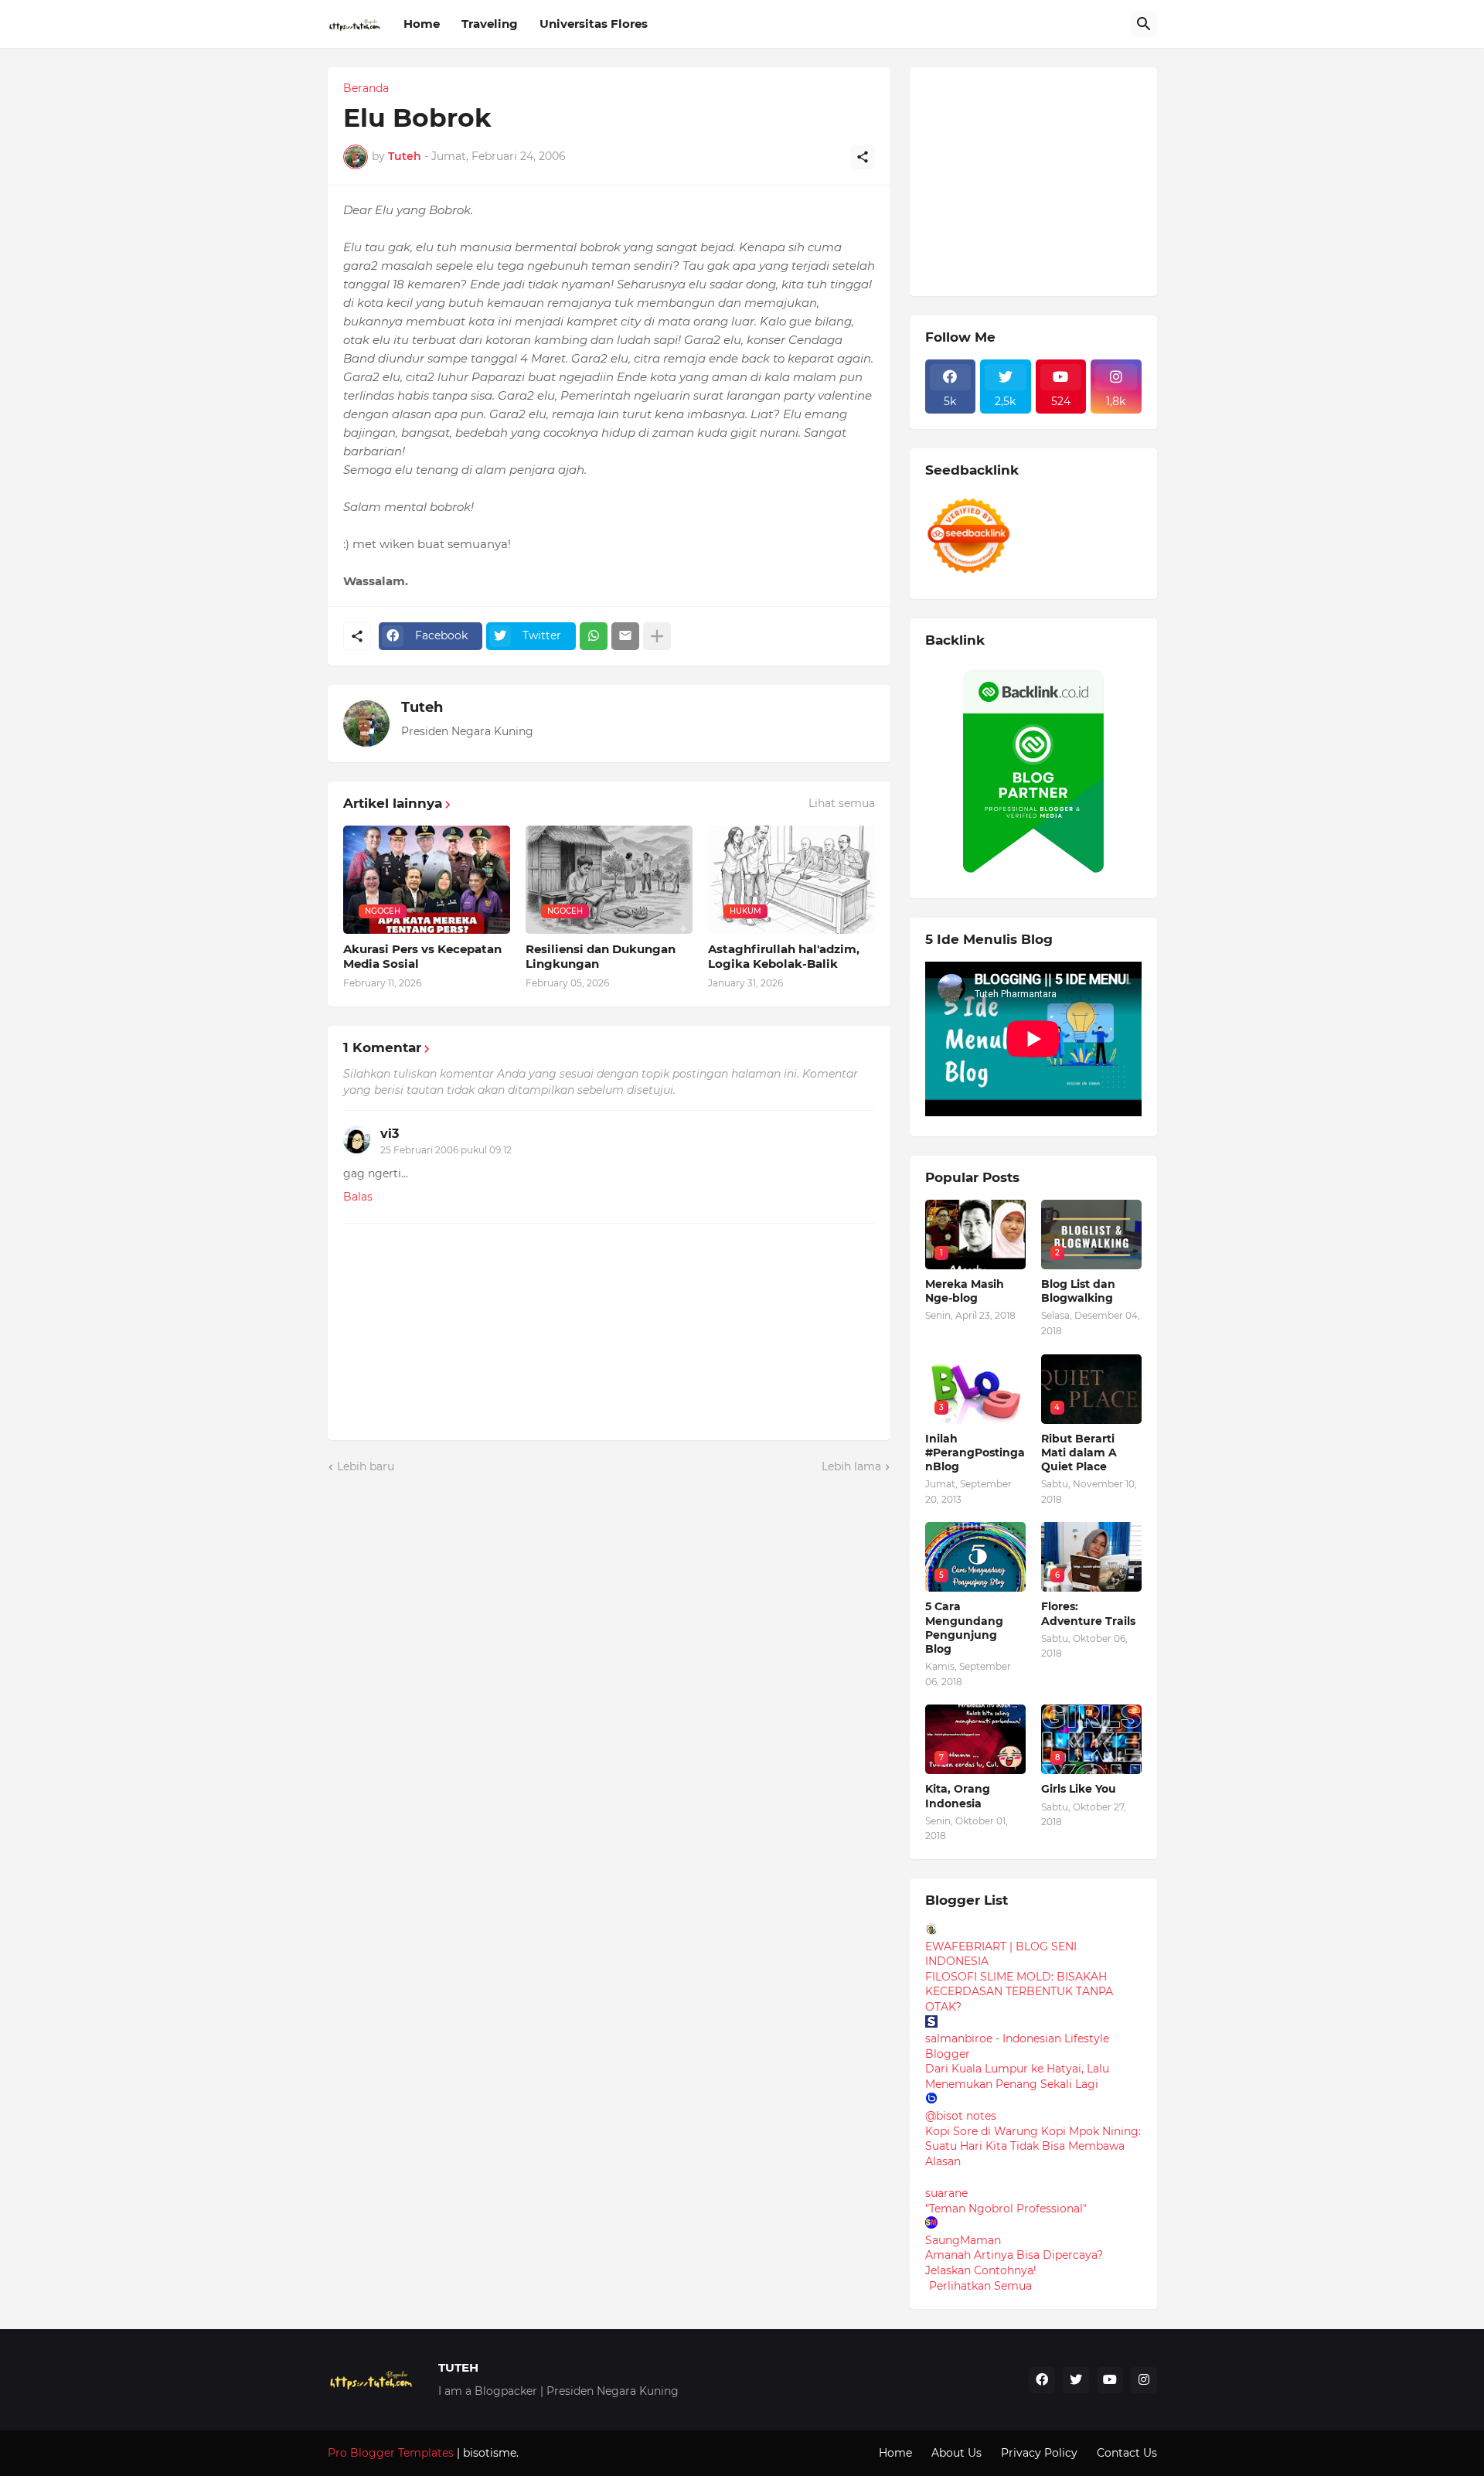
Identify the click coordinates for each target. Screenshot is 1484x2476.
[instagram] (1144, 2380)
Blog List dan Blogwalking (1078, 1291)
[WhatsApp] (594, 636)
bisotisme (488, 2453)
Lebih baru (366, 1466)
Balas (358, 1197)
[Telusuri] (1144, 24)
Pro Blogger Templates (391, 2453)
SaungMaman (963, 2240)
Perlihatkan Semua (980, 2286)
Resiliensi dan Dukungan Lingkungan (601, 957)
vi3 (390, 1134)
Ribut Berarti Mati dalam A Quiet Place (1079, 1453)
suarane (946, 2193)
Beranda (366, 88)
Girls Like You (1079, 1789)
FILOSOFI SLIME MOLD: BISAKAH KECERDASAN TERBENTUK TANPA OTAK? (1019, 1992)
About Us (956, 2453)
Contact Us (1127, 2453)
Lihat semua (842, 803)
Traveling (490, 24)
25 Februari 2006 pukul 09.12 (446, 1150)
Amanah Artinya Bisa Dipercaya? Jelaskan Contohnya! (1014, 2263)
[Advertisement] (1041, 179)
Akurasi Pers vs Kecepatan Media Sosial (422, 957)
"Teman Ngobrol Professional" (1006, 2209)
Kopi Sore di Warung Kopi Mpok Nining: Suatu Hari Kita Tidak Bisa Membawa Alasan (1033, 2146)
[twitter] (1076, 2380)
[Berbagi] (863, 157)
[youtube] (1110, 2380)
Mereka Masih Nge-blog (965, 1291)
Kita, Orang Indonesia (958, 1796)
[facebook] (1042, 2380)
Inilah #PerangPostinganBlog (975, 1453)
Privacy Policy (1039, 2453)
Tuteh (422, 707)
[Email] (625, 636)
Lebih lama (851, 1466)
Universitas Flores (594, 24)
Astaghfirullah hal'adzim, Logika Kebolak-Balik (784, 957)
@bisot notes (961, 2116)
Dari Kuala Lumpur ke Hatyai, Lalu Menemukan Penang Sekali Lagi (1017, 2076)
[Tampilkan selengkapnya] (657, 636)
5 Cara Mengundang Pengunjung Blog (964, 1628)
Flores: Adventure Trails (1088, 1613)
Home (422, 24)
